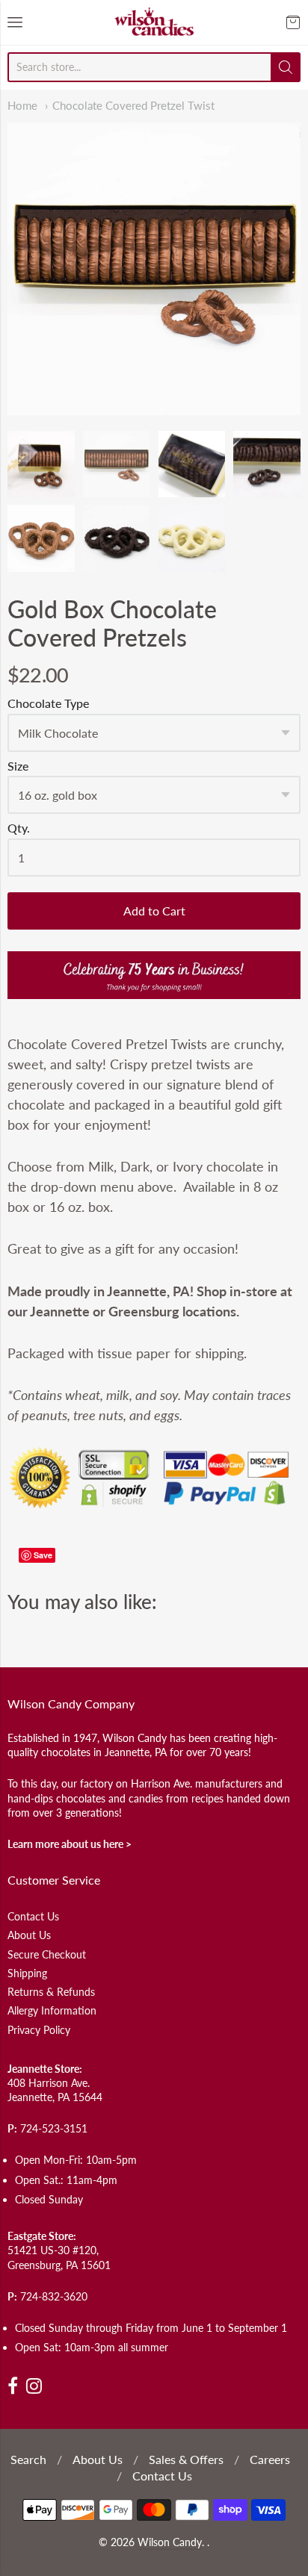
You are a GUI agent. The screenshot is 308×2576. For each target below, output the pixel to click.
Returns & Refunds (51, 1992)
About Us (29, 1935)
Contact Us (33, 1916)
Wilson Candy (170, 2542)
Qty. (19, 828)
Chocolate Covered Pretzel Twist (133, 106)
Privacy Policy (39, 2030)
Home (22, 106)
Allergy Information (52, 2010)
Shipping (27, 1973)
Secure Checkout (47, 1954)
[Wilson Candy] (154, 22)
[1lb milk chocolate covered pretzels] (154, 269)
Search (28, 2459)
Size (18, 766)
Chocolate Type (48, 703)
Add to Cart (154, 911)
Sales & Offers (186, 2459)
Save (43, 1555)
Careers (270, 2459)
